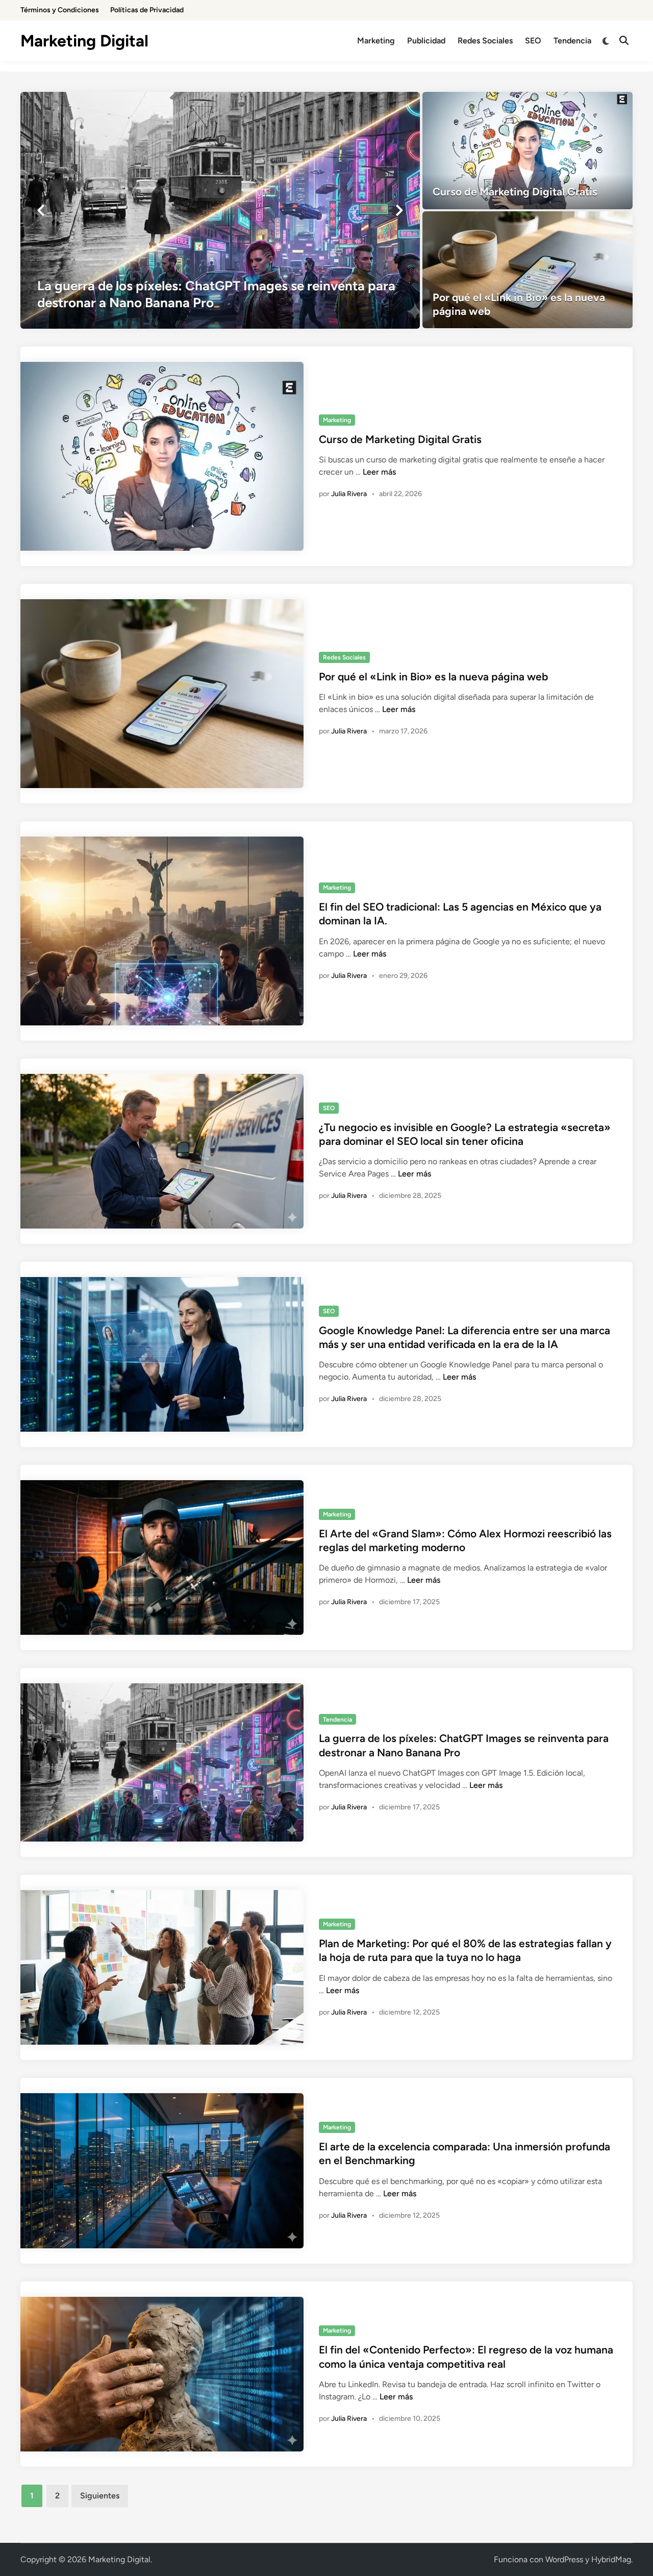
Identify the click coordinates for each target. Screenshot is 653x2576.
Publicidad (426, 41)
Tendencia (572, 41)
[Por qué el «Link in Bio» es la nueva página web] (528, 270)
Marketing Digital (84, 41)
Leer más (379, 472)
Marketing (376, 41)
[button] (41, 210)
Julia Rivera (349, 494)
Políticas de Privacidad (147, 10)
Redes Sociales (485, 41)
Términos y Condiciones (60, 10)
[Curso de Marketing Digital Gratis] (528, 151)
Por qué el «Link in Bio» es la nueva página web (433, 677)
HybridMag (611, 2559)
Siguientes (100, 2496)
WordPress (564, 2559)
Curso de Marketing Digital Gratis (400, 439)
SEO (533, 41)
